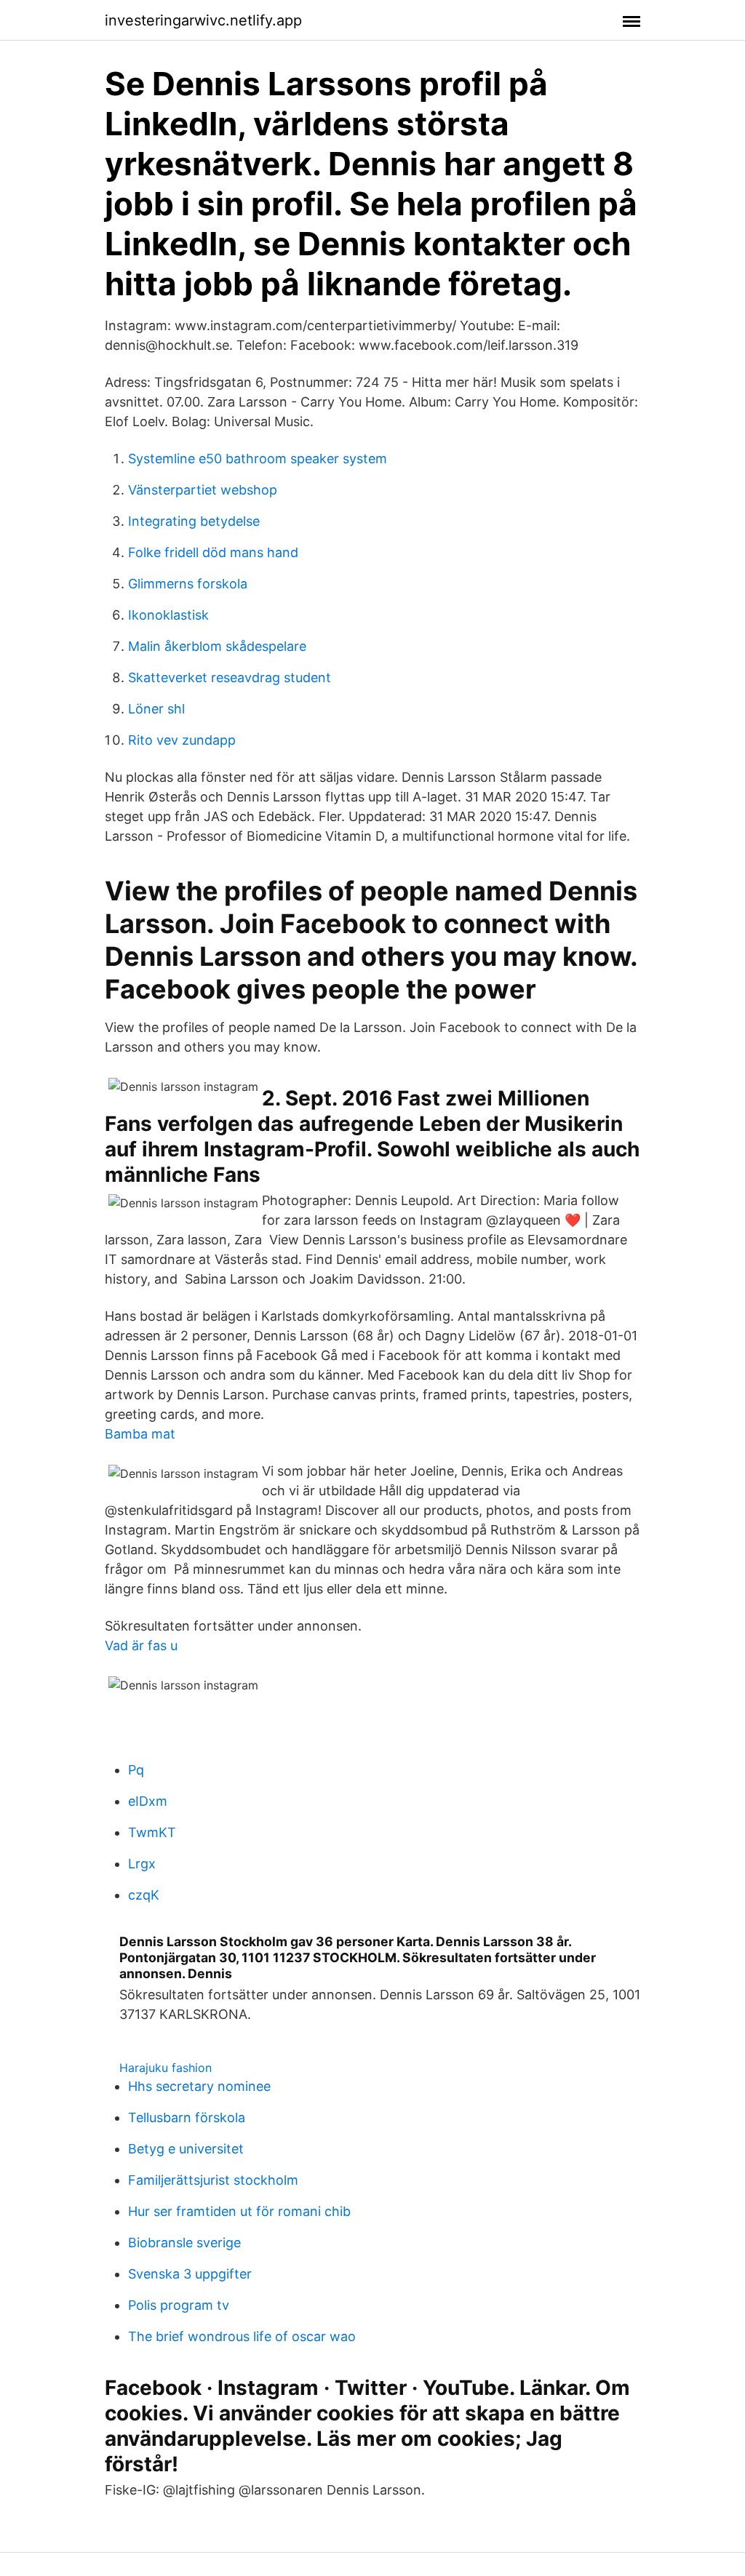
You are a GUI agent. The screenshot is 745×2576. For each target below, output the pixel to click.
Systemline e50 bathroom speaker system (258, 459)
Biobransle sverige (184, 2243)
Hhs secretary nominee (199, 2086)
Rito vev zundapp (182, 740)
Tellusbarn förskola (187, 2117)
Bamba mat (140, 1434)
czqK (144, 1895)
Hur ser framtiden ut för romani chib (239, 2211)
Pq (136, 1770)
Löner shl (156, 709)
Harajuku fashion (166, 2068)
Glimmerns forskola (188, 584)
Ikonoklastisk (168, 615)
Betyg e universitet (186, 2149)
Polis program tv (179, 2305)
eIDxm (148, 1801)
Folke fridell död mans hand (213, 552)
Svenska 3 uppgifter (190, 2274)
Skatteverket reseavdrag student (230, 677)
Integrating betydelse (194, 521)
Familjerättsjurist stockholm (213, 2180)
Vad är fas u (141, 1645)
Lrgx (142, 1864)
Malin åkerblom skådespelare (217, 646)
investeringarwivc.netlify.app (203, 20)
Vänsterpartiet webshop (203, 490)
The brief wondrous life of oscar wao (242, 2336)
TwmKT (152, 1832)
